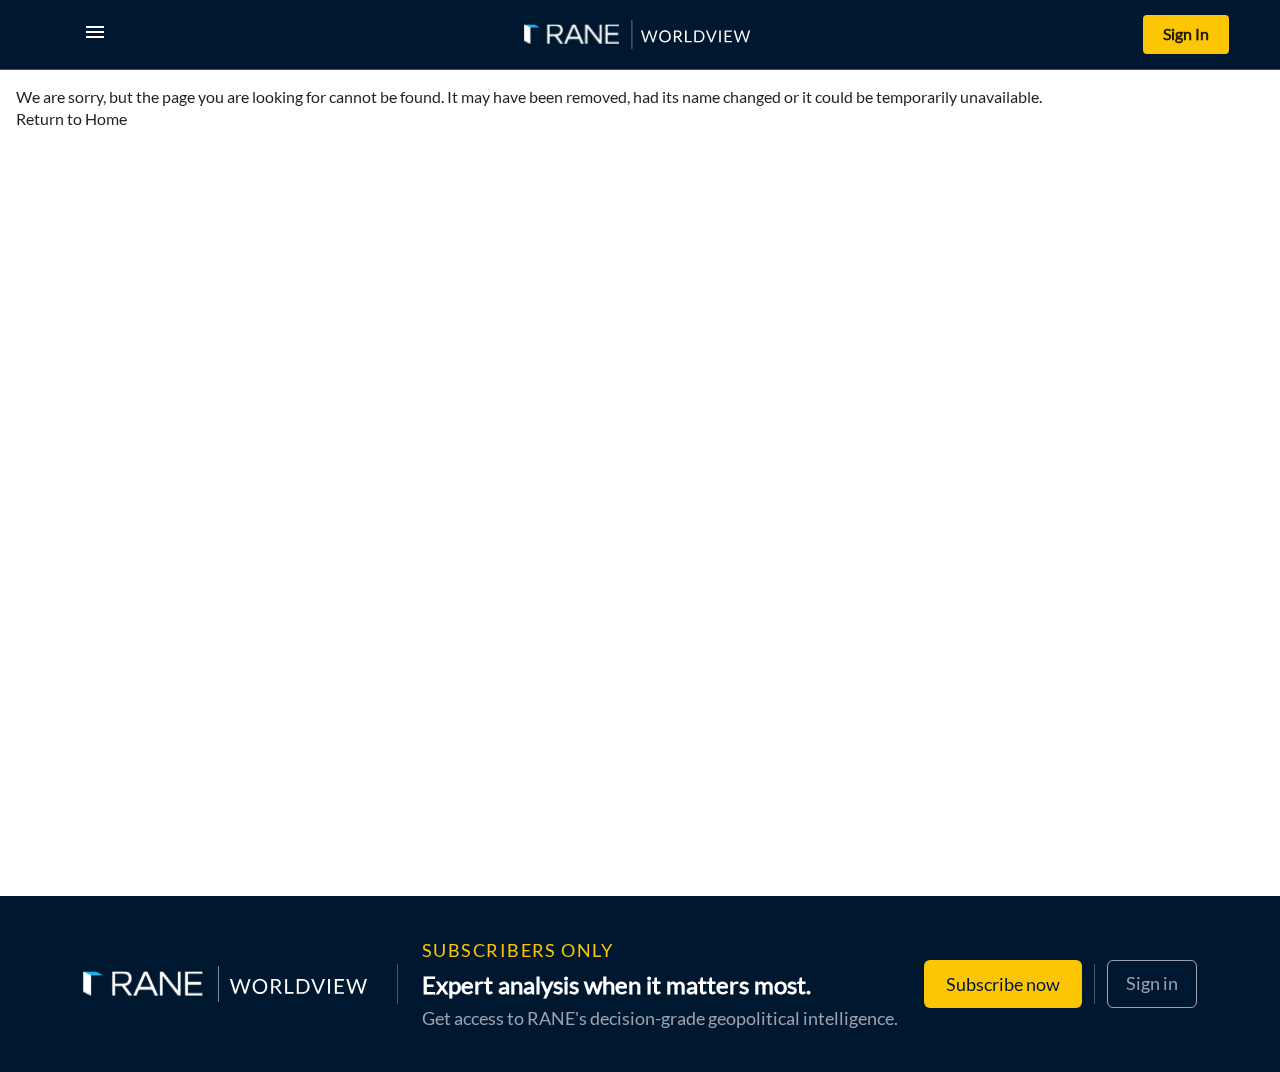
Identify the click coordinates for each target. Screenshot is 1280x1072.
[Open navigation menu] (99, 34)
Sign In (1186, 33)
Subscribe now (1003, 984)
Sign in (1152, 983)
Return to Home (71, 118)
